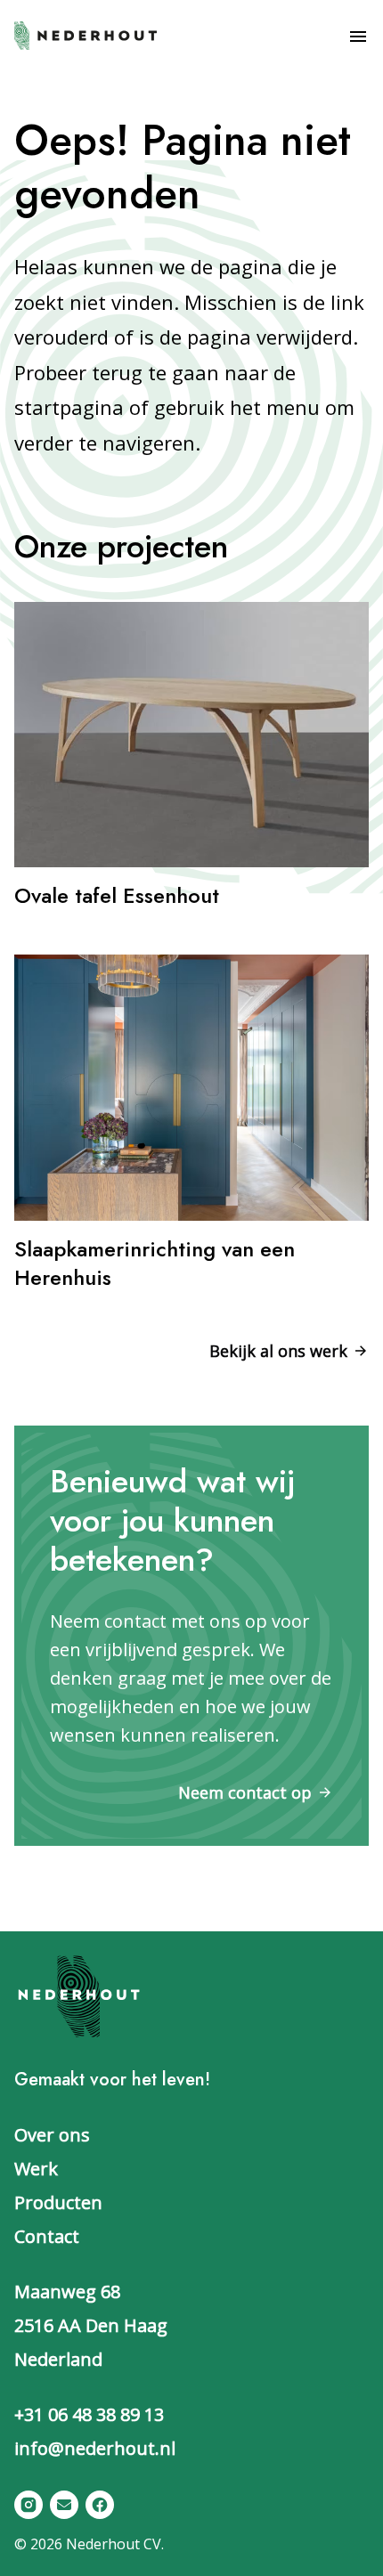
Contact (47, 2236)
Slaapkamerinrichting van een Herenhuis (155, 1263)
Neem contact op (245, 1792)
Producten (58, 2202)
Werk (36, 2169)
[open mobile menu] (358, 37)
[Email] (64, 2505)
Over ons (52, 2135)
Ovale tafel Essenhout (117, 895)
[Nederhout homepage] (86, 34)
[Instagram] (29, 2505)
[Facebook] (100, 2505)
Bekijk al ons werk (278, 1351)
